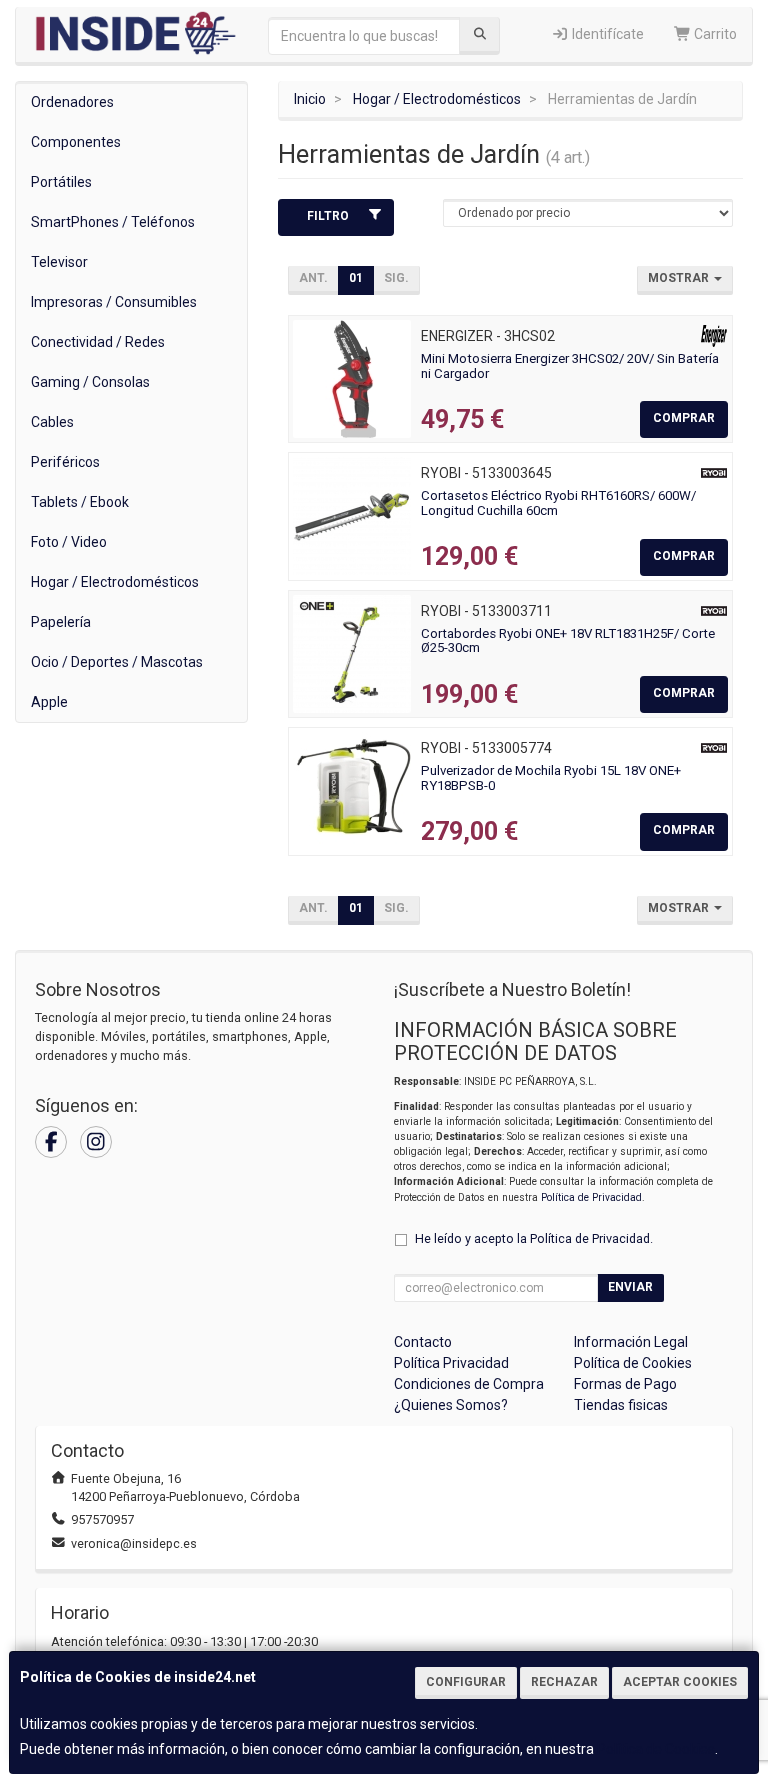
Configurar (466, 1682)
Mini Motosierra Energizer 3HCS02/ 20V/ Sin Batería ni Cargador (570, 366)
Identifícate (606, 34)
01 (356, 278)
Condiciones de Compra (469, 1384)
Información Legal (631, 1342)
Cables (52, 422)
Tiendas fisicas (621, 1405)
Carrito (714, 34)
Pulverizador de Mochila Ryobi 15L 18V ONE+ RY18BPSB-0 (551, 778)
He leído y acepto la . (534, 1238)
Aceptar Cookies (680, 1682)
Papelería (61, 622)
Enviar (630, 1287)
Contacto (423, 1342)
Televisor (59, 262)
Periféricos (65, 462)
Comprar (684, 418)
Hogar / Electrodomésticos (115, 582)
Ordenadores (72, 102)
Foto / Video (69, 542)
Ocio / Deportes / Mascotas (117, 662)
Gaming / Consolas (90, 382)
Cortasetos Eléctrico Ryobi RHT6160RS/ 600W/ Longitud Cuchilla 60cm (558, 503)
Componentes (76, 142)
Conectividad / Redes (98, 342)
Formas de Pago (625, 1384)
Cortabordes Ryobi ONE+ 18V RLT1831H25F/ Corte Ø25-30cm (568, 641)
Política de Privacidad (591, 1197)
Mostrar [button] (680, 278)
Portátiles (61, 182)
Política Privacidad (451, 1363)
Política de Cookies (656, 1749)
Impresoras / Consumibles (114, 302)
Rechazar (564, 1682)
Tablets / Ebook (80, 502)
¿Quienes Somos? (451, 1405)
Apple (49, 702)
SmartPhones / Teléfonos (113, 222)
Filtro (328, 216)
